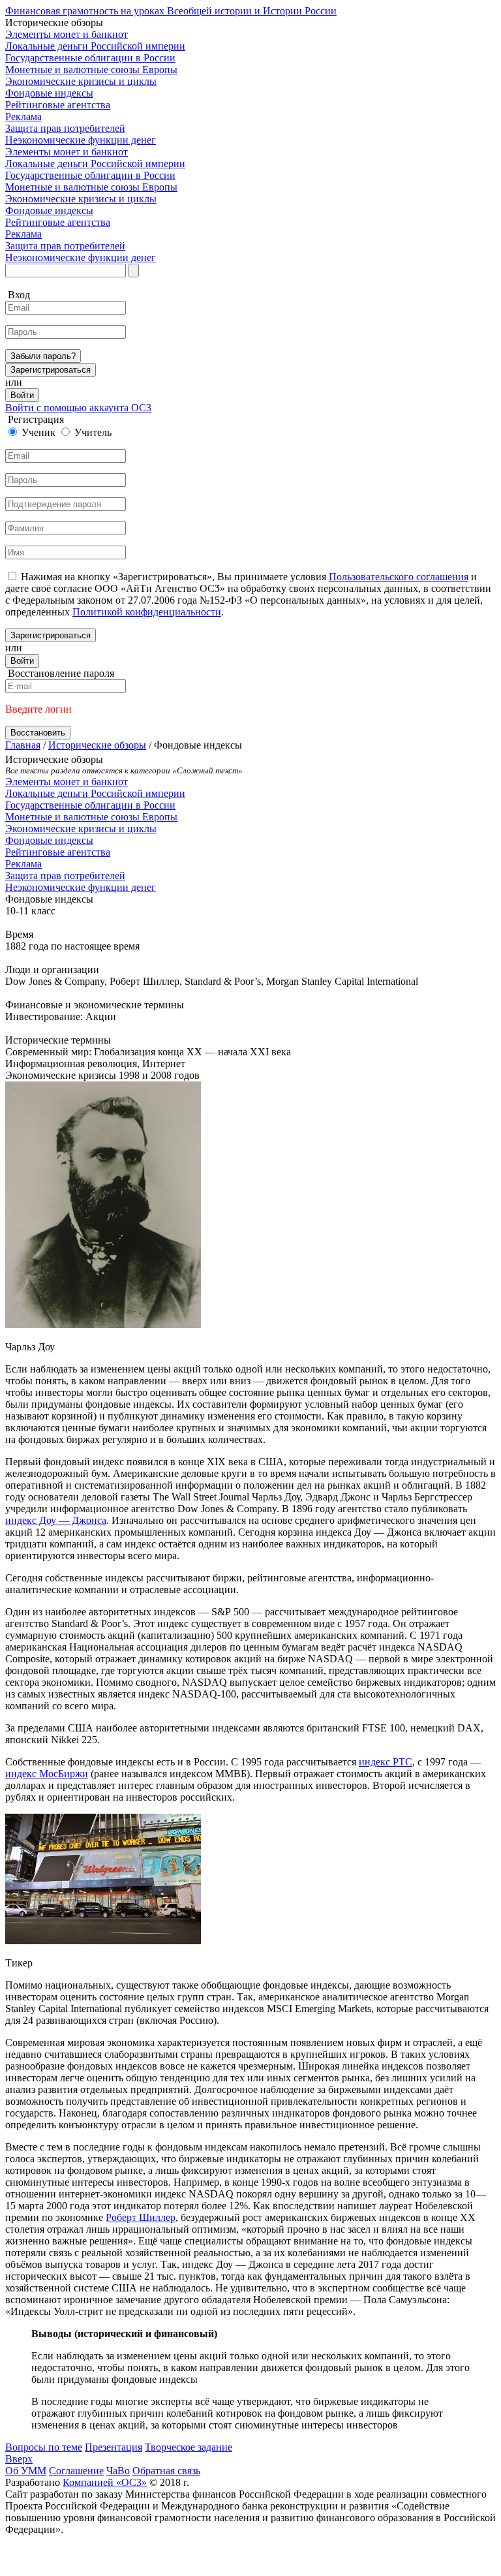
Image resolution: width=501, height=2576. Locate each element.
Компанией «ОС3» (105, 2482)
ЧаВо (118, 2471)
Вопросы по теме (44, 2447)
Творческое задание (189, 2447)
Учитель (93, 432)
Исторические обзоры (97, 745)
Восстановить (38, 733)
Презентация (114, 2447)
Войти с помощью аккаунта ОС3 (78, 408)
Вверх (19, 2459)
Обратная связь (166, 2471)
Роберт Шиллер (141, 2217)
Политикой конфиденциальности (147, 612)
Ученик (38, 432)
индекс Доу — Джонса (56, 1520)
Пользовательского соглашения (399, 577)
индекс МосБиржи (47, 1774)
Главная (23, 745)
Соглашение (76, 2471)
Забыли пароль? (43, 356)
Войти (22, 395)
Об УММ (26, 2471)
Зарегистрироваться (51, 370)
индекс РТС (386, 1762)
